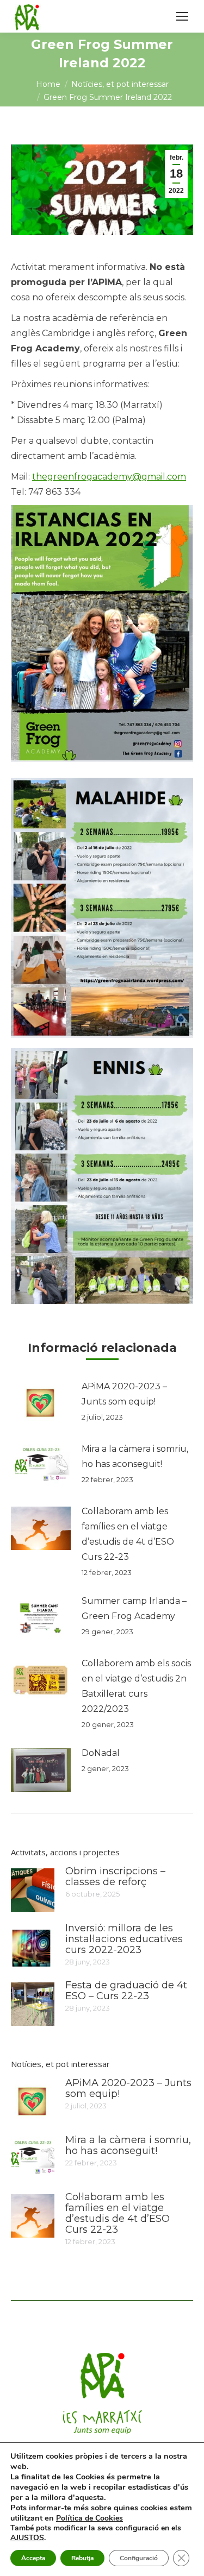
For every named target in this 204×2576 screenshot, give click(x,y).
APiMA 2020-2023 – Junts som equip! (124, 1394)
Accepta (33, 2558)
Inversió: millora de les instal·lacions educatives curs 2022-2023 (124, 1939)
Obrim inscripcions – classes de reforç (115, 1876)
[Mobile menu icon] (182, 16)
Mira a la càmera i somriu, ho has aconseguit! (135, 1456)
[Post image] (41, 1403)
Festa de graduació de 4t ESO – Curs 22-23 (126, 1991)
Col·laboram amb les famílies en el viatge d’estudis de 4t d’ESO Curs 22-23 (128, 1534)
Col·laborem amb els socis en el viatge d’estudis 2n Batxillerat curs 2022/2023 (136, 1686)
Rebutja (82, 2558)
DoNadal (101, 1753)
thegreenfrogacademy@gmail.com (109, 477)
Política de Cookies (89, 2518)
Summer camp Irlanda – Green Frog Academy (134, 1608)
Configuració (139, 2558)
